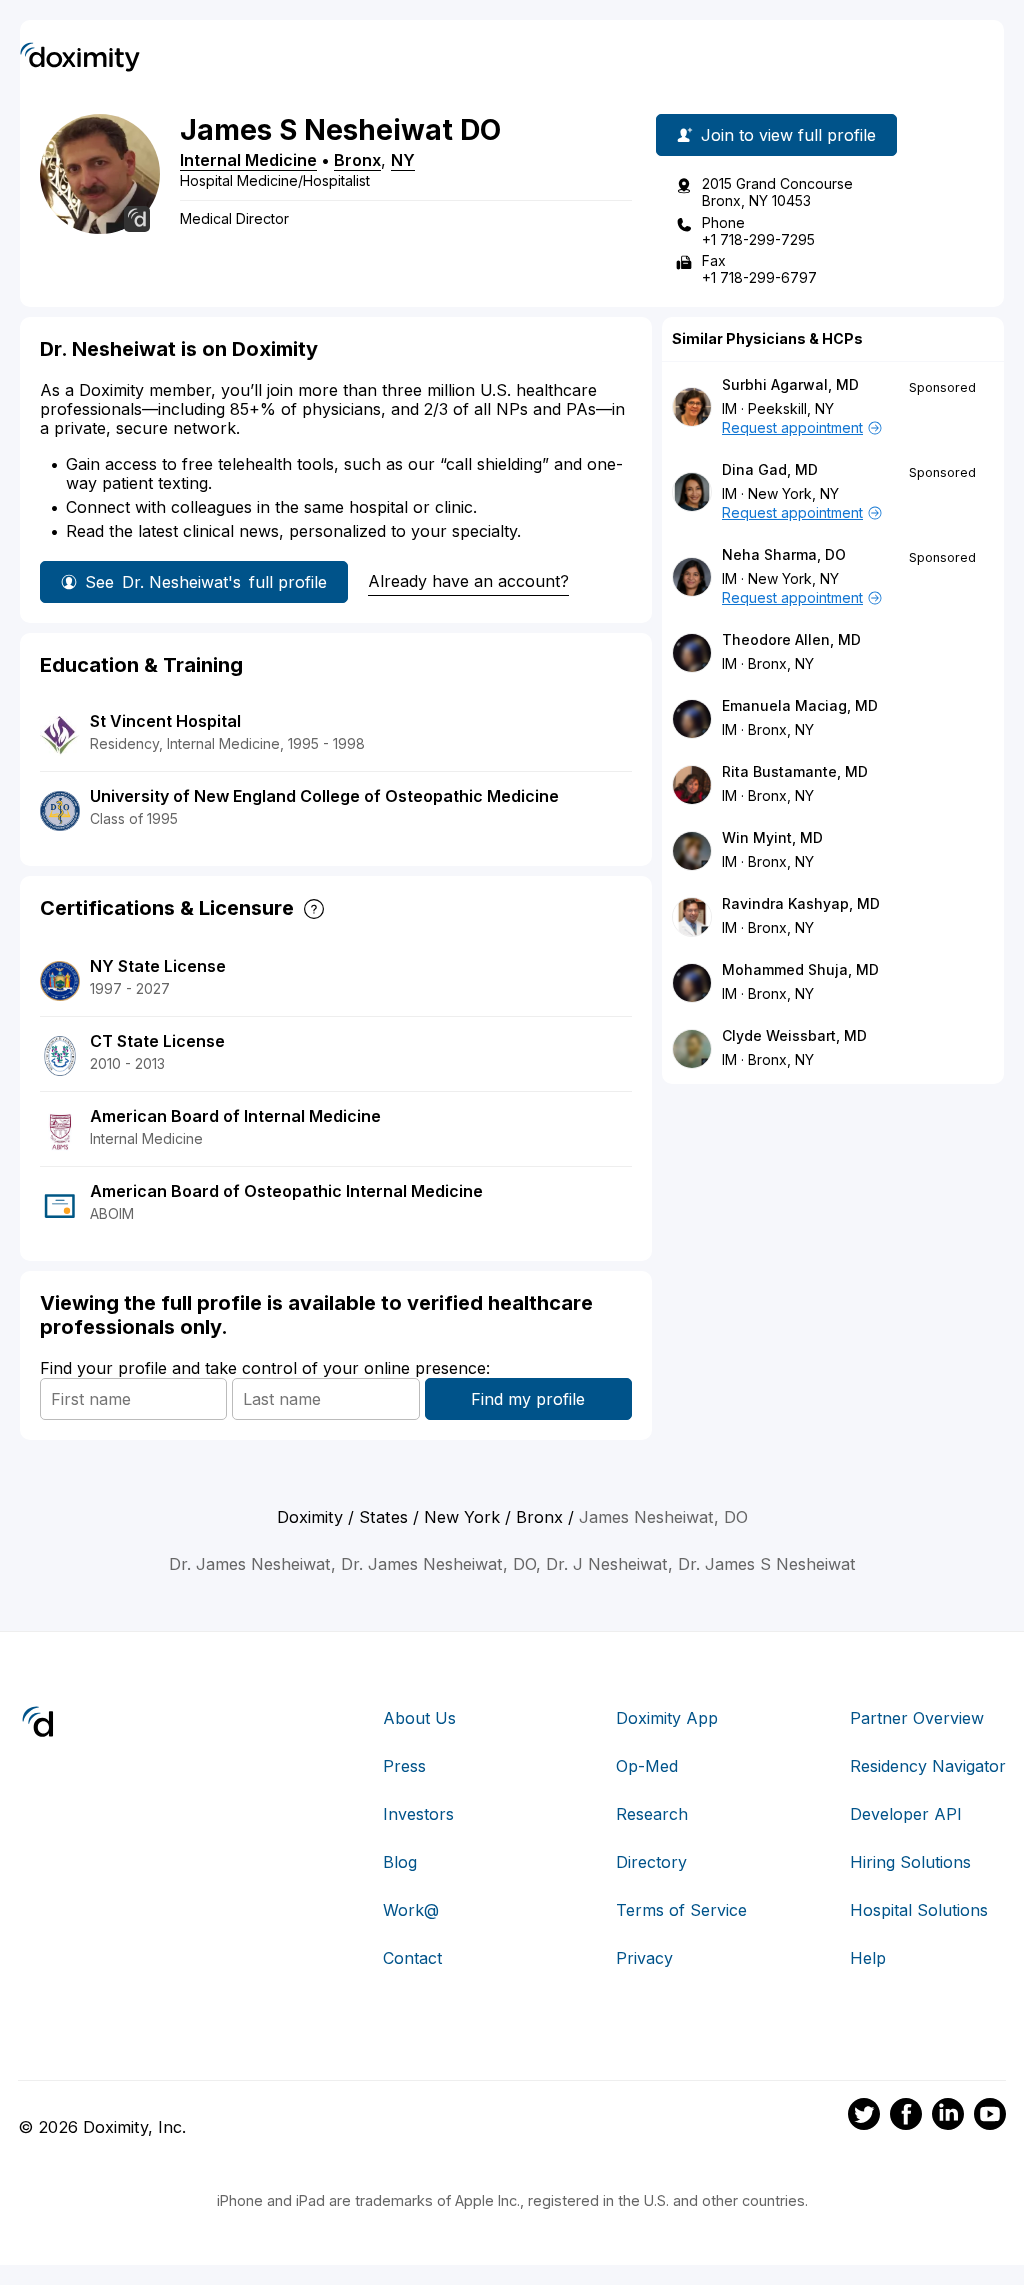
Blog (400, 1862)
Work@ (411, 1910)
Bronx (357, 160)
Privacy (644, 1958)
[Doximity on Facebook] (906, 2117)
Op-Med (647, 1766)
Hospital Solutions (919, 1910)
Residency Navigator (928, 1766)
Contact (412, 1958)
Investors (418, 1814)
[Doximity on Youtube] (990, 2117)
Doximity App (667, 1718)
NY (403, 160)
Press (404, 1766)
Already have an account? (468, 581)
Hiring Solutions (910, 1862)
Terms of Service (681, 1910)
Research (652, 1814)
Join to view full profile (788, 135)
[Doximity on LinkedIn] (948, 2117)
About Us (419, 1718)
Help (868, 1958)
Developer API (906, 1814)
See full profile (206, 582)
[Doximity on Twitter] (864, 2117)
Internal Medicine (248, 160)
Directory (651, 1862)
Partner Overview (917, 1718)
